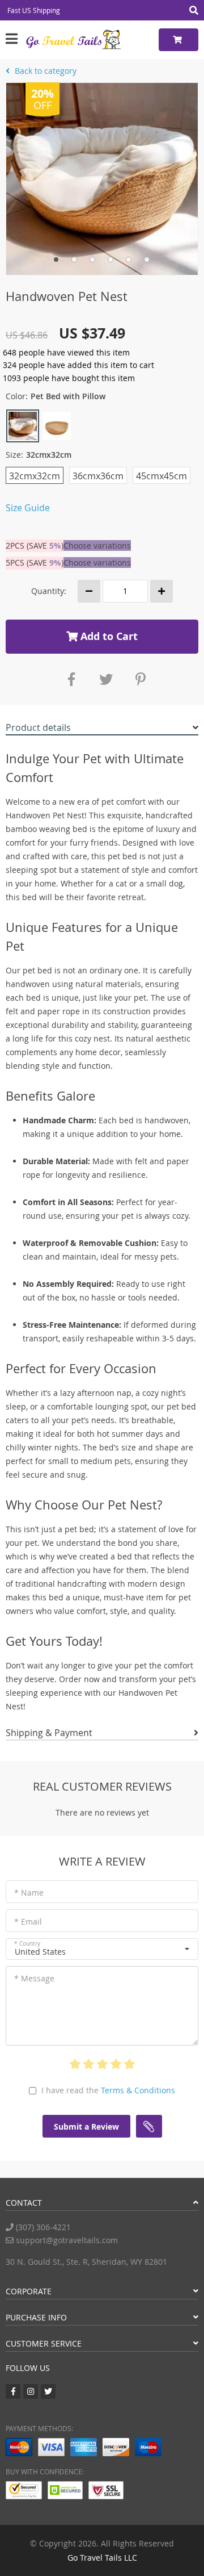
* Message (34, 1978)
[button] (102, 1949)
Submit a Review (86, 2127)
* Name (29, 1893)
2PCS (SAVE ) (35, 545)
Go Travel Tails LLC (102, 2558)
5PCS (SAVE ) (35, 563)
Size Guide (28, 508)
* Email (28, 1921)
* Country (27, 1944)
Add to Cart (108, 636)
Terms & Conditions (138, 2090)
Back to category (44, 71)
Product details (38, 727)
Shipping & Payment (49, 1733)
